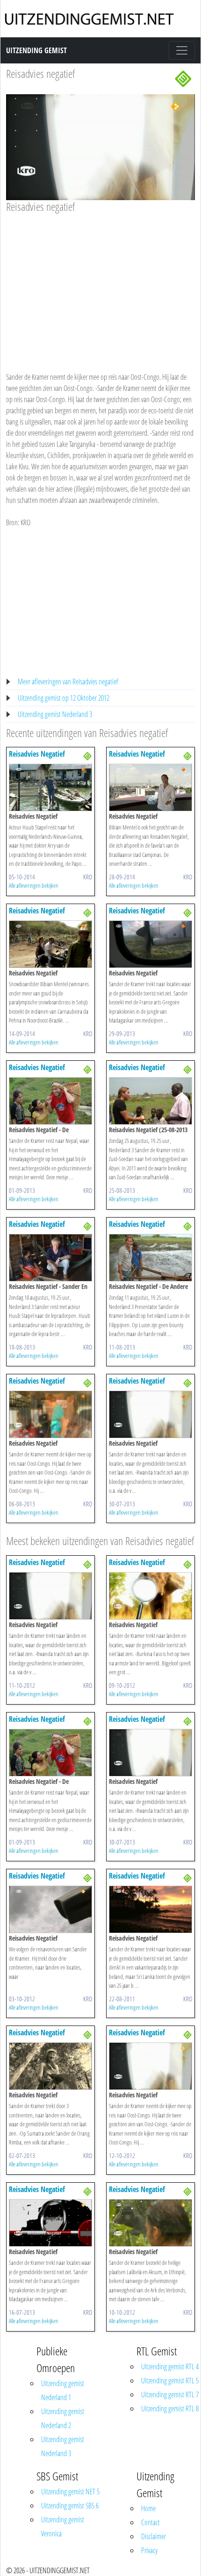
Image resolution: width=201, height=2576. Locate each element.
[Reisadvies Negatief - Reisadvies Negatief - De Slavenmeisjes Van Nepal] (50, 1100)
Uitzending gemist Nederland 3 (55, 714)
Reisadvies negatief (40, 73)
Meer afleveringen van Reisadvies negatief (68, 682)
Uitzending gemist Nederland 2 (63, 2418)
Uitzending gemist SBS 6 (70, 2506)
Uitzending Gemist (36, 50)
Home (148, 2508)
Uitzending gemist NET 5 (70, 2492)
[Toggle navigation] (182, 50)
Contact (151, 2522)
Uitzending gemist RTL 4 (170, 2367)
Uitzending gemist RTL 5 (170, 2381)
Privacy (149, 2550)
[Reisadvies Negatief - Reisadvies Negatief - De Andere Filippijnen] (151, 1257)
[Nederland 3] (183, 78)
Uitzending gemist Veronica (63, 2527)
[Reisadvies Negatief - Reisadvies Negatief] (50, 787)
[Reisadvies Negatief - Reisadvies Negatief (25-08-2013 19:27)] (151, 1100)
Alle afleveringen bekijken (34, 885)
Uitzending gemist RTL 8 (170, 2409)
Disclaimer (154, 2536)
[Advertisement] (100, 284)
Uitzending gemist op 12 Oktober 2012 (64, 698)
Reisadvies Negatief (37, 754)
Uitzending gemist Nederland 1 (63, 2390)
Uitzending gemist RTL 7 (170, 2395)
